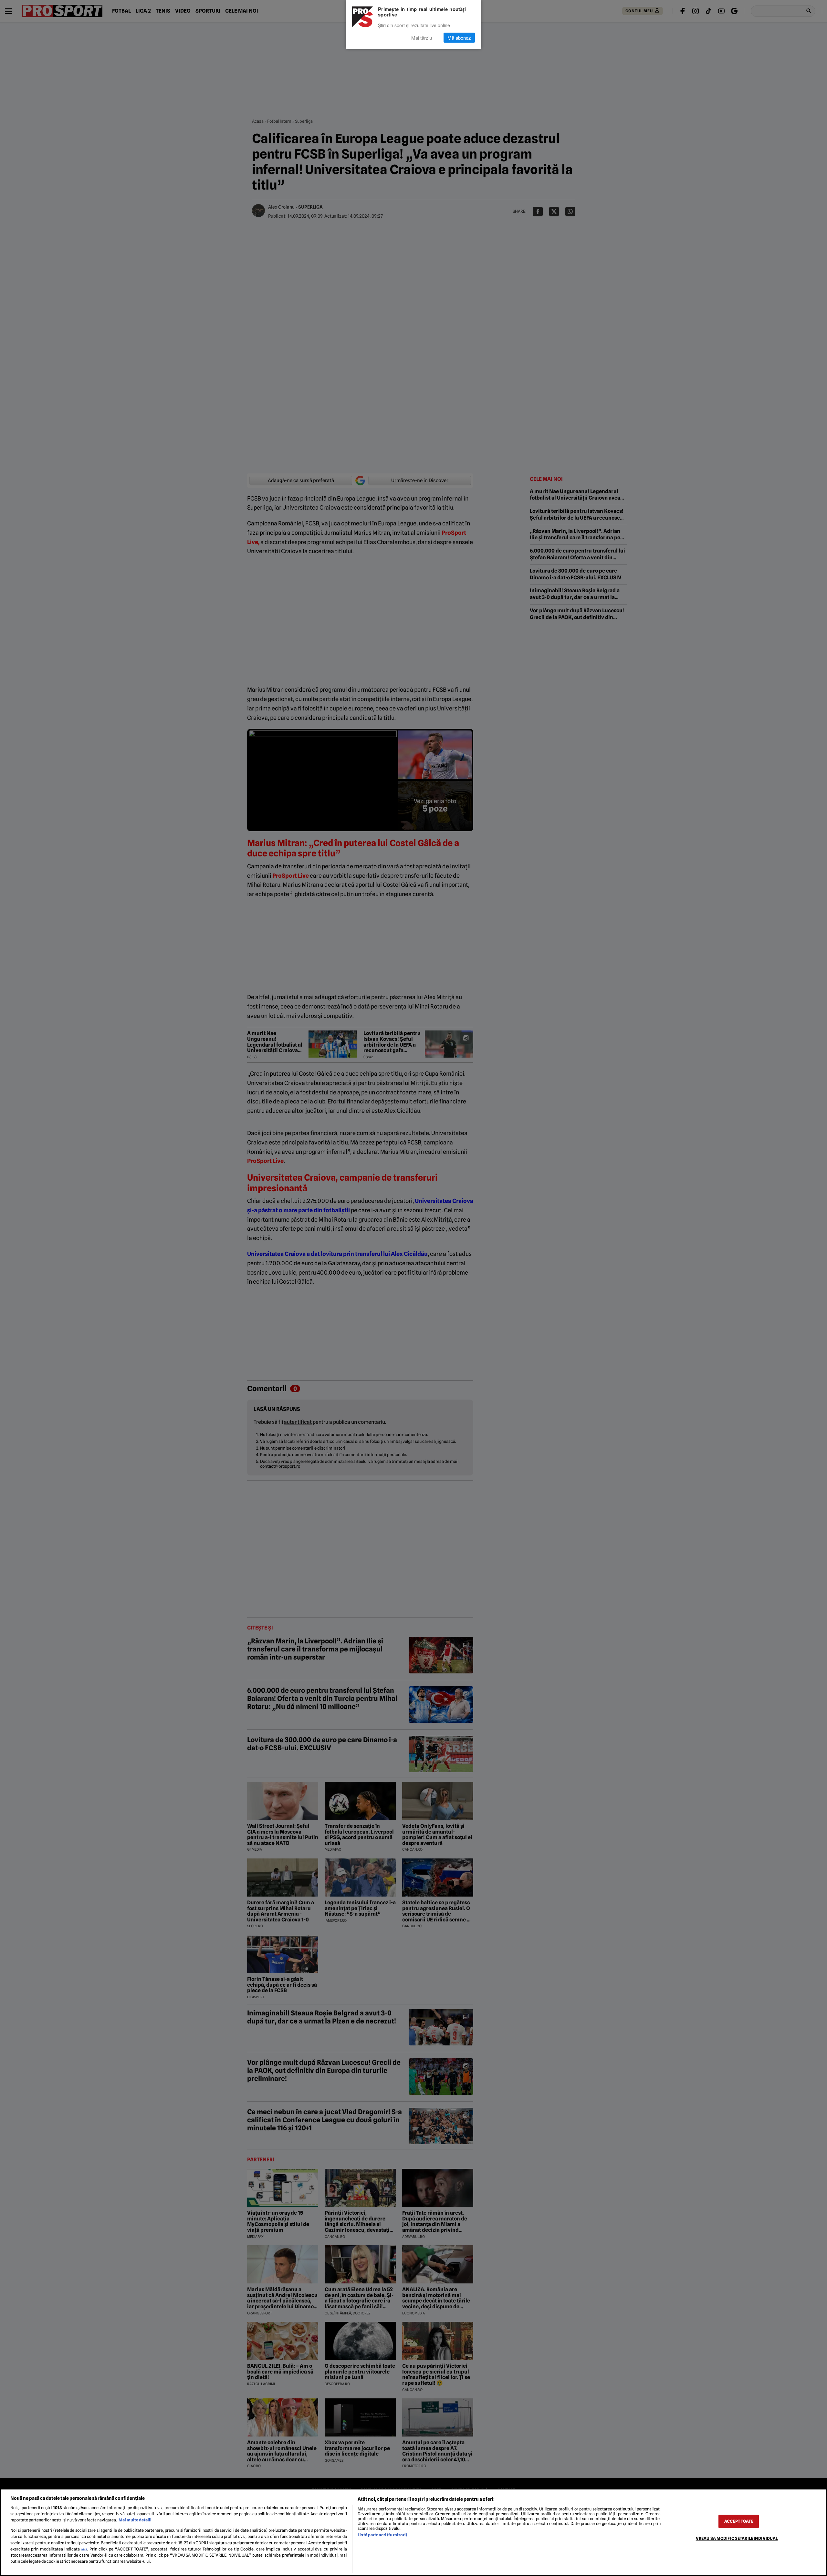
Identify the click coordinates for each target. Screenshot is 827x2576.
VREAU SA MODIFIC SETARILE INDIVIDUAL (737, 2538)
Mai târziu (422, 38)
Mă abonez (459, 38)
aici (84, 2549)
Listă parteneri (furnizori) (382, 2535)
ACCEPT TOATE (739, 2521)
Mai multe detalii (135, 2520)
